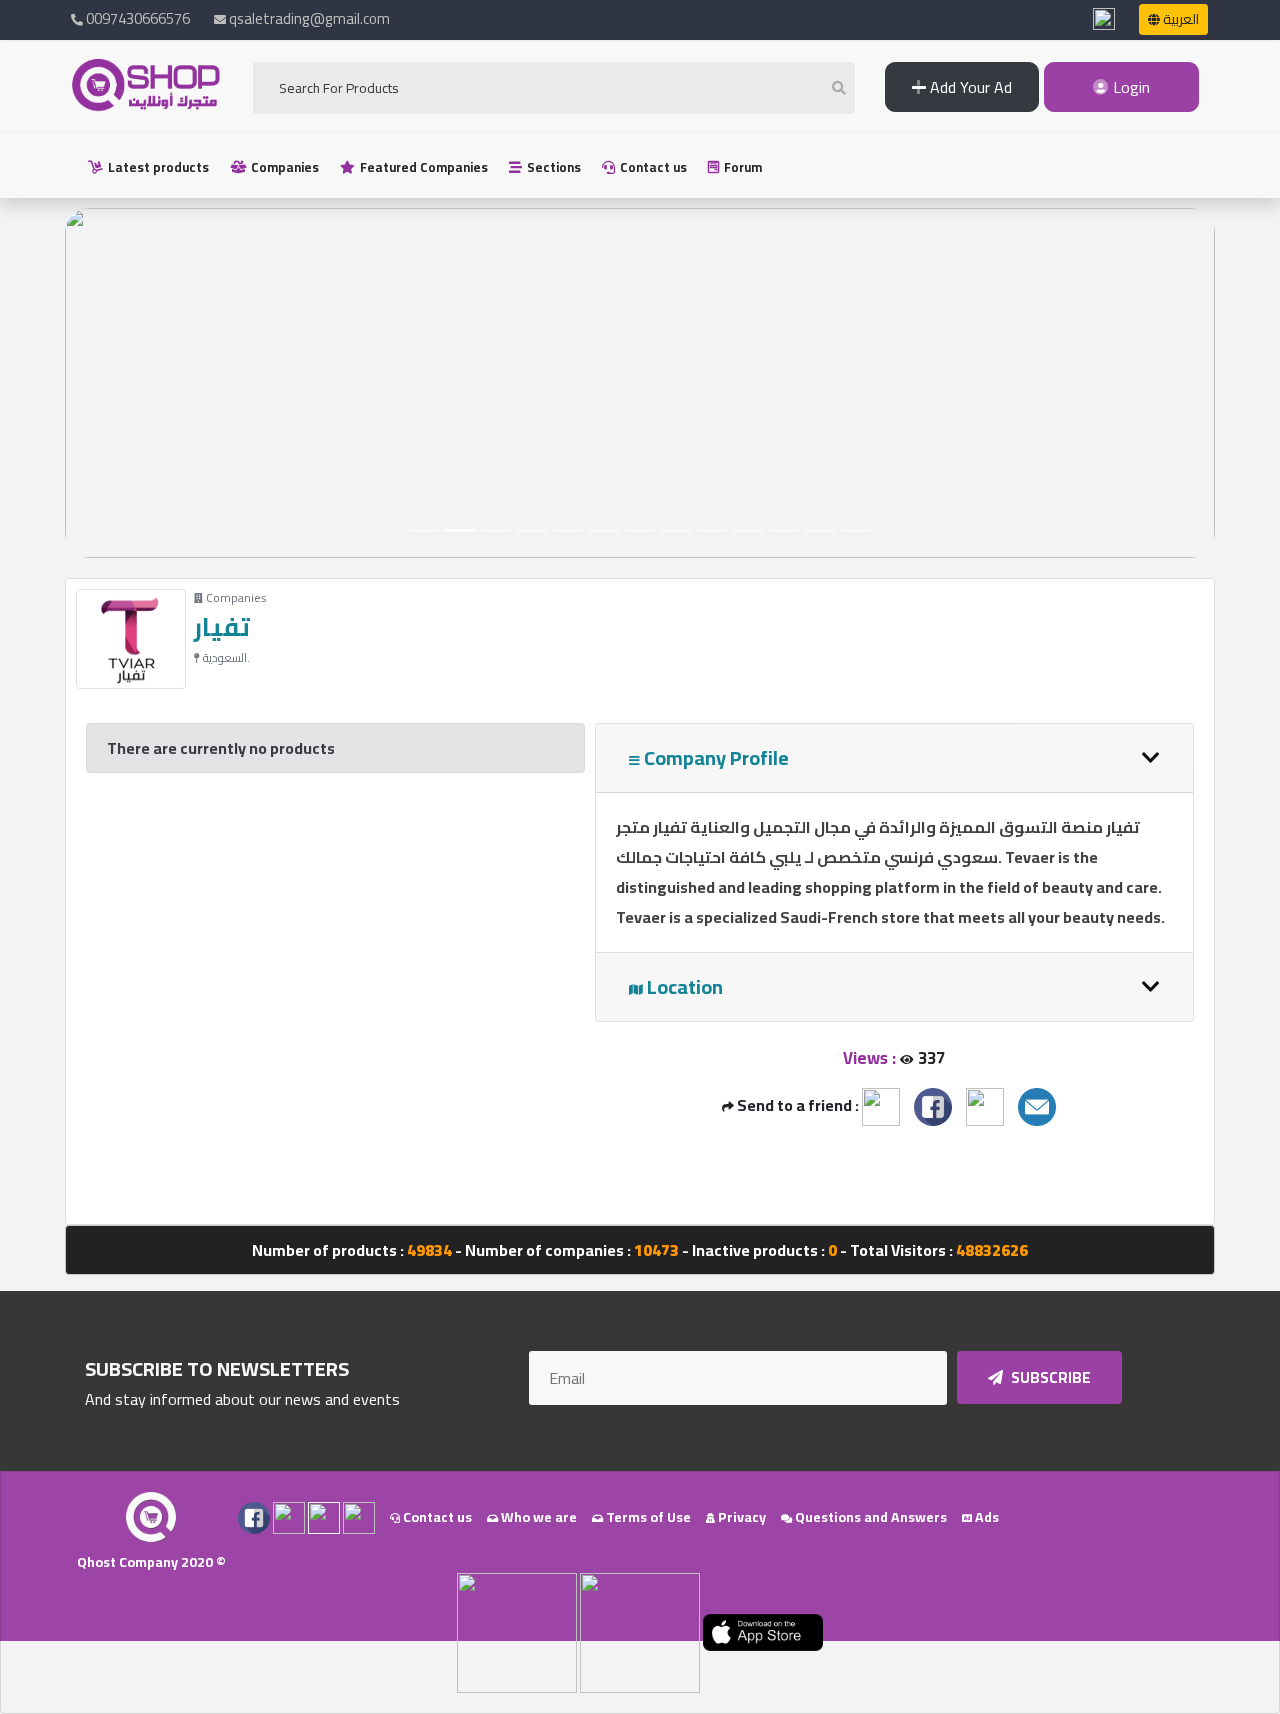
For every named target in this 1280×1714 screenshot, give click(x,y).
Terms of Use (647, 1517)
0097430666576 (136, 18)
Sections (552, 167)
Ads (985, 1517)
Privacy (740, 1517)
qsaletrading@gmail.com (309, 18)
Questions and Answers (869, 1517)
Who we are (537, 1517)
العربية (1179, 19)
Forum (741, 167)
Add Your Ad (969, 87)
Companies (283, 167)
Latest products (157, 167)
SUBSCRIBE (1049, 1377)
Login (1129, 87)
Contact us (652, 167)
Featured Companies (422, 167)
